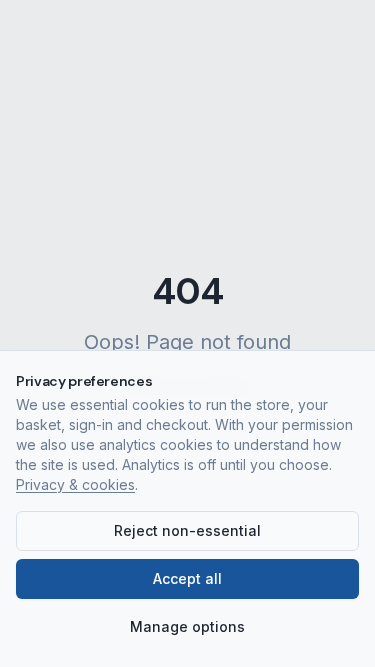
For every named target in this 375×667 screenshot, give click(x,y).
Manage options (187, 626)
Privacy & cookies (75, 484)
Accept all (187, 578)
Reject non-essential (187, 530)
